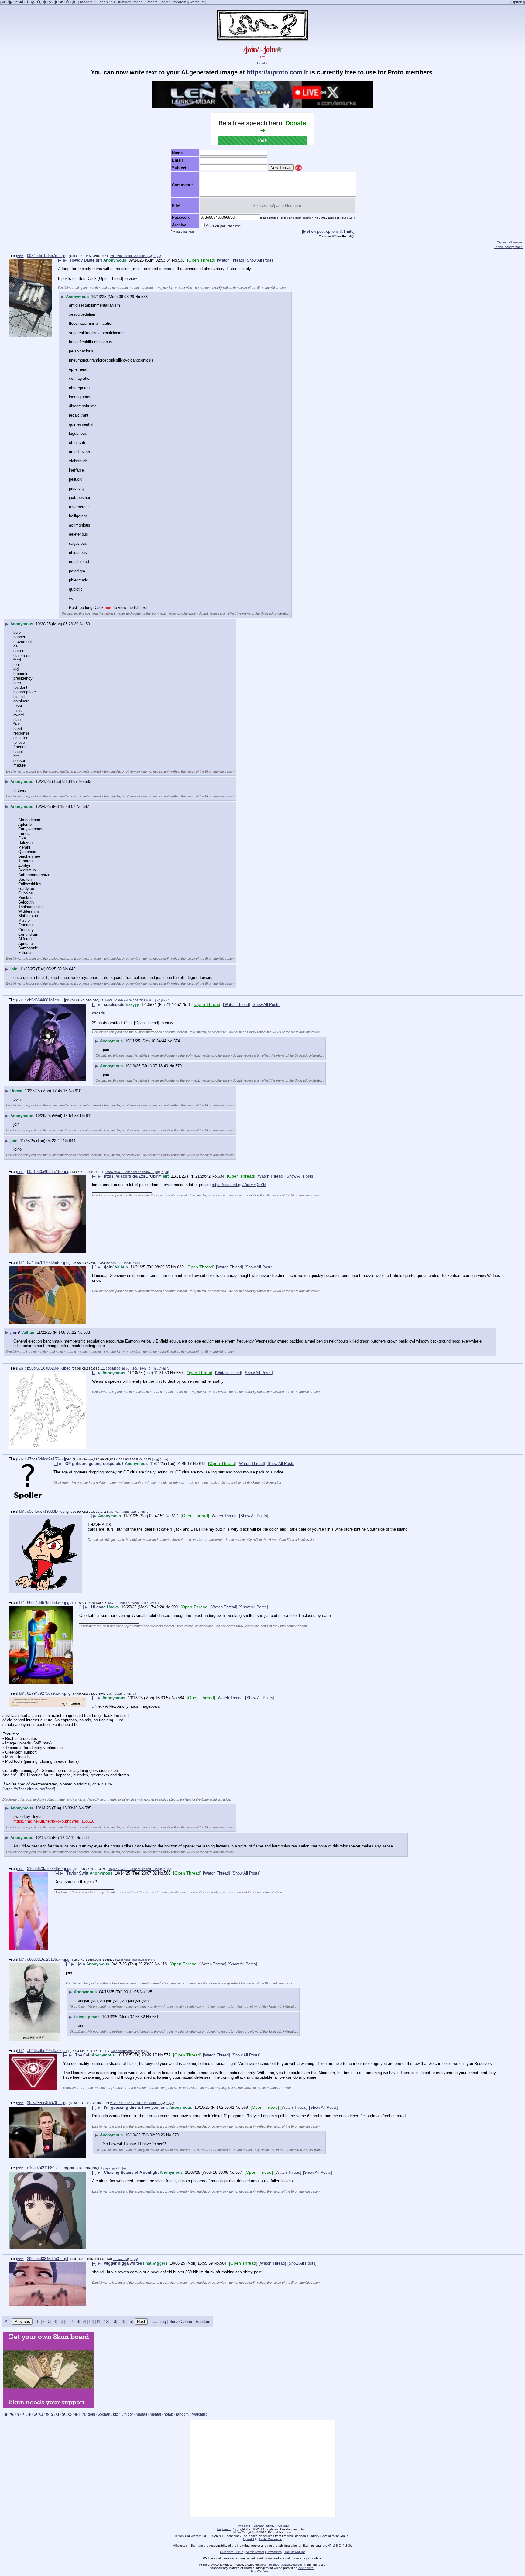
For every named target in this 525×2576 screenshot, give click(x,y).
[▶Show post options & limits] (328, 231)
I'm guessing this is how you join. (136, 2107)
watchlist (197, 2)
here (109, 607)
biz (113, 2)
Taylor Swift (77, 1873)
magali (139, 2)
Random (203, 2322)
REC (299, 168)
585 (88, 1808)
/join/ (109, 1267)
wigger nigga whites (123, 2263)
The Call (83, 2055)
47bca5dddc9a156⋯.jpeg (49, 1459)
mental (153, 2)
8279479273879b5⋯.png (49, 1693)
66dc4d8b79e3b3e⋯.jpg (48, 1602)
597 (86, 806)
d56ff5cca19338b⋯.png (48, 1511)
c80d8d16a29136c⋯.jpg (48, 1959)
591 (89, 624)
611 (89, 1116)
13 (114, 2322)
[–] (60, 260)
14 (122, 2322)
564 (223, 2263)
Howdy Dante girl (86, 260)
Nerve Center (181, 2322)
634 (221, 1176)
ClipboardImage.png (125, 2051)
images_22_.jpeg (118, 1263)
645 (72, 969)
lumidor (124, 2)
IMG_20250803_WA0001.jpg (130, 256)
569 (245, 2107)
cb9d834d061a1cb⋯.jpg (48, 1000)
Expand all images (510, 242)
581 (155, 2017)
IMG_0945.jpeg (147, 1459)
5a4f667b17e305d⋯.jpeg (49, 1262)
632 (180, 1267)
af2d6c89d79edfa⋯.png (48, 2051)
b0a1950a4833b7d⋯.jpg (48, 1172)
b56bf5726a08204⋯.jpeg (49, 1368)
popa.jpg (110, 2168)
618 (202, 1464)
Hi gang (98, 1607)
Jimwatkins (274, 2552)
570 (175, 2135)
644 (72, 1141)
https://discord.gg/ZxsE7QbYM (133, 1176)
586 (167, 1873)
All (8, 2322)
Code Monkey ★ (271, 2539)
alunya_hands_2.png (124, 1512)
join (81, 1964)
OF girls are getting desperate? (94, 1464)
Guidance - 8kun (232, 2552)
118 (164, 1964)
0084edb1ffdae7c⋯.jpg (47, 256)
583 (144, 297)
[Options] (518, 2)
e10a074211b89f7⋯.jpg (48, 2168)
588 (86, 1838)
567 (239, 2172)
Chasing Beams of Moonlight (131, 2172)
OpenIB (283, 2526)
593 (88, 782)
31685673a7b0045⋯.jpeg (49, 1869)
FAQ (351, 236)
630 (179, 1373)
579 (178, 1066)
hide (20, 256)
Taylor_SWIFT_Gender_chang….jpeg (135, 1869)
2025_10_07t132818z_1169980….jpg (137, 2103)
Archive (223, 226)
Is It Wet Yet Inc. (262, 2571)
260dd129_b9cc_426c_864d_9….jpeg (133, 1369)
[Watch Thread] (230, 260)
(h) (155, 256)
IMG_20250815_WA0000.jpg (128, 1603)
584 (181, 1698)
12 (106, 2322)
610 (78, 1091)
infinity (270, 2526)
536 (181, 260)
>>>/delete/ (306, 2568)
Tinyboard (243, 2526)
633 (87, 1332)
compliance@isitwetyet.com (283, 2565)
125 (149, 1992)
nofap (166, 2)
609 (175, 1607)
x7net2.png (117, 1694)
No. (175, 260)
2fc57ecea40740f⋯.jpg (47, 2103)
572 (167, 2055)
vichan (258, 2526)
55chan (102, 2)
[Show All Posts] (260, 260)
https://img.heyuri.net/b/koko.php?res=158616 (54, 1821)
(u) (159, 256)
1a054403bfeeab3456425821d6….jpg (132, 1000)
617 (175, 1516)
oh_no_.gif (120, 2259)
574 (177, 1041)
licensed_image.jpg (133, 1960)
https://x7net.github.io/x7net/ (29, 1789)
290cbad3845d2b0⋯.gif (48, 2259)
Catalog (263, 63)
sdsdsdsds (114, 1005)
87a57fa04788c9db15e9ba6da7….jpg (132, 1172)
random (86, 2)
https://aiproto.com (275, 72)
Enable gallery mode (508, 247)
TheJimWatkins (295, 2552)
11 (98, 2322)
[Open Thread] (201, 260)
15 (130, 2322)
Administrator (255, 2552)
